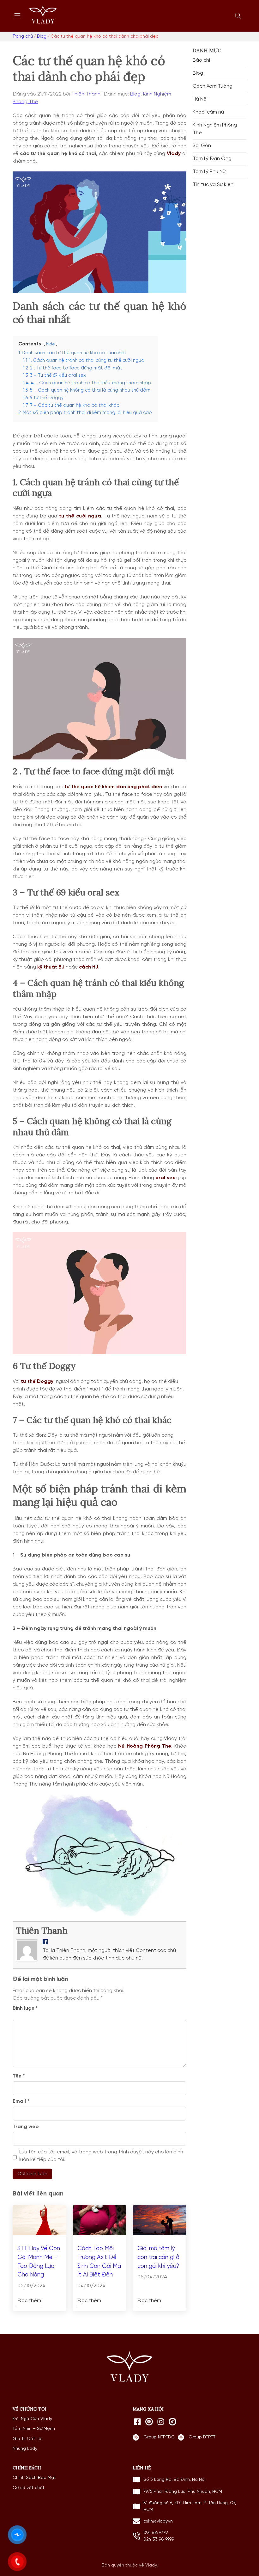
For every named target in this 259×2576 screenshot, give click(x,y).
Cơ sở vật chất (29, 2488)
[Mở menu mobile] (17, 16)
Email (21, 2102)
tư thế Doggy (37, 1382)
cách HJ (89, 967)
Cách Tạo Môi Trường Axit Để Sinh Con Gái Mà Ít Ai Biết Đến (99, 2262)
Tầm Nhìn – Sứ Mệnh (34, 2429)
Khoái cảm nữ (208, 112)
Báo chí (201, 60)
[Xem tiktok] (172, 2422)
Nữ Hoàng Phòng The (145, 1746)
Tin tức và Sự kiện (213, 185)
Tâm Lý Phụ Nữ (209, 172)
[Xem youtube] (149, 2422)
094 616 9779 (156, 2533)
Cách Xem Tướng (213, 86)
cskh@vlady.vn (158, 2521)
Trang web (26, 2127)
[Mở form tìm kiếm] (238, 16)
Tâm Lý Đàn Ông (212, 159)
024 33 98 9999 (159, 2539)
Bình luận (25, 2009)
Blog (135, 94)
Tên (19, 2076)
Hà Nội (200, 99)
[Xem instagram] (161, 2422)
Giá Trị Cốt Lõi (27, 2439)
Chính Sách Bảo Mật (34, 2478)
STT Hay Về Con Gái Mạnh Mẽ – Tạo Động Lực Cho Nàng (39, 2262)
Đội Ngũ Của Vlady (32, 2419)
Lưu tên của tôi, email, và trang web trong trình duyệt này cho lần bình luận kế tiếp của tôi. (101, 2156)
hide (51, 344)
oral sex (165, 1178)
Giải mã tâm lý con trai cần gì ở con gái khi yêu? (158, 2257)
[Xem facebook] (137, 2422)
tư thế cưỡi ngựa (80, 516)
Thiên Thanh (86, 94)
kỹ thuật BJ (50, 967)
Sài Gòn (202, 146)
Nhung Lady (25, 2449)
